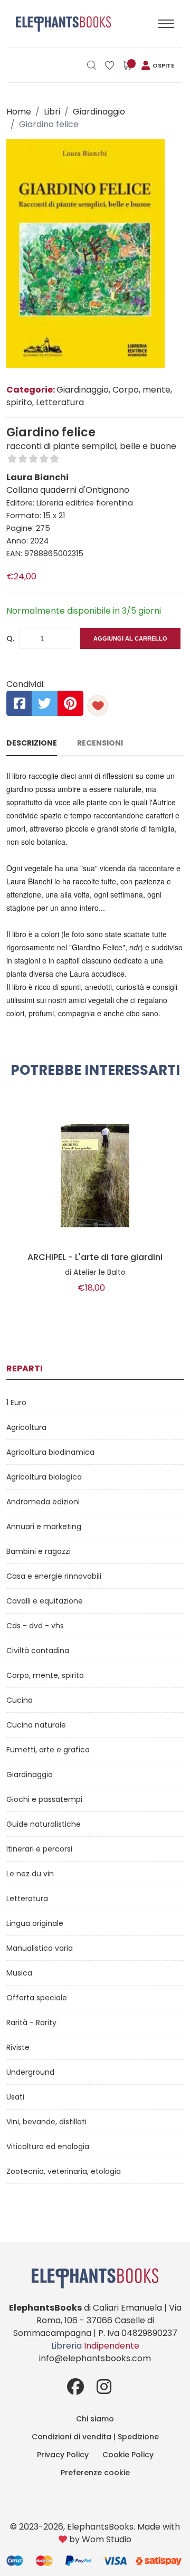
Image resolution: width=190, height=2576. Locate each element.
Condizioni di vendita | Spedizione (95, 2437)
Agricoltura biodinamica (50, 1452)
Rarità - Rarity (31, 2022)
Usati (15, 2097)
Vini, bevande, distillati (46, 2122)
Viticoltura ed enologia (48, 2146)
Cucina (20, 1700)
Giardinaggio (99, 112)
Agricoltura (26, 1427)
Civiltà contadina (38, 1650)
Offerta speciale (37, 1998)
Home (19, 112)
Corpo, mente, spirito (45, 1675)
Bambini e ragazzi (39, 1551)
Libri (52, 112)
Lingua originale (35, 1923)
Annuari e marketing (44, 1526)
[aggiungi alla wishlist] (98, 705)
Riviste (18, 2047)
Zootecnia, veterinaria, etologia (64, 2171)
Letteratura (27, 1898)
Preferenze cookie (95, 2473)
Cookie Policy (128, 2455)
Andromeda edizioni (43, 1502)
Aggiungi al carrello (130, 638)
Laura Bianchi (37, 477)
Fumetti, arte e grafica (48, 1750)
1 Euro (16, 1403)
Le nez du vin (30, 1874)
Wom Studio (107, 2539)
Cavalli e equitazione (45, 1601)
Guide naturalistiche (44, 1824)
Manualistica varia (40, 1948)
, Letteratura (58, 402)
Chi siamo (95, 2419)
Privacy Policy (63, 2455)
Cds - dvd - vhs (35, 1626)
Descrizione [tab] (32, 743)
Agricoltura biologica (44, 1477)
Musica (19, 1973)
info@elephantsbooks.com (95, 2358)
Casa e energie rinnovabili (54, 1576)
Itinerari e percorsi (39, 1849)
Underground (30, 2072)
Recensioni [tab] (100, 743)
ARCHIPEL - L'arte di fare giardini (95, 1257)
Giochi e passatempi (44, 1799)
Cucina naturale (36, 1725)
